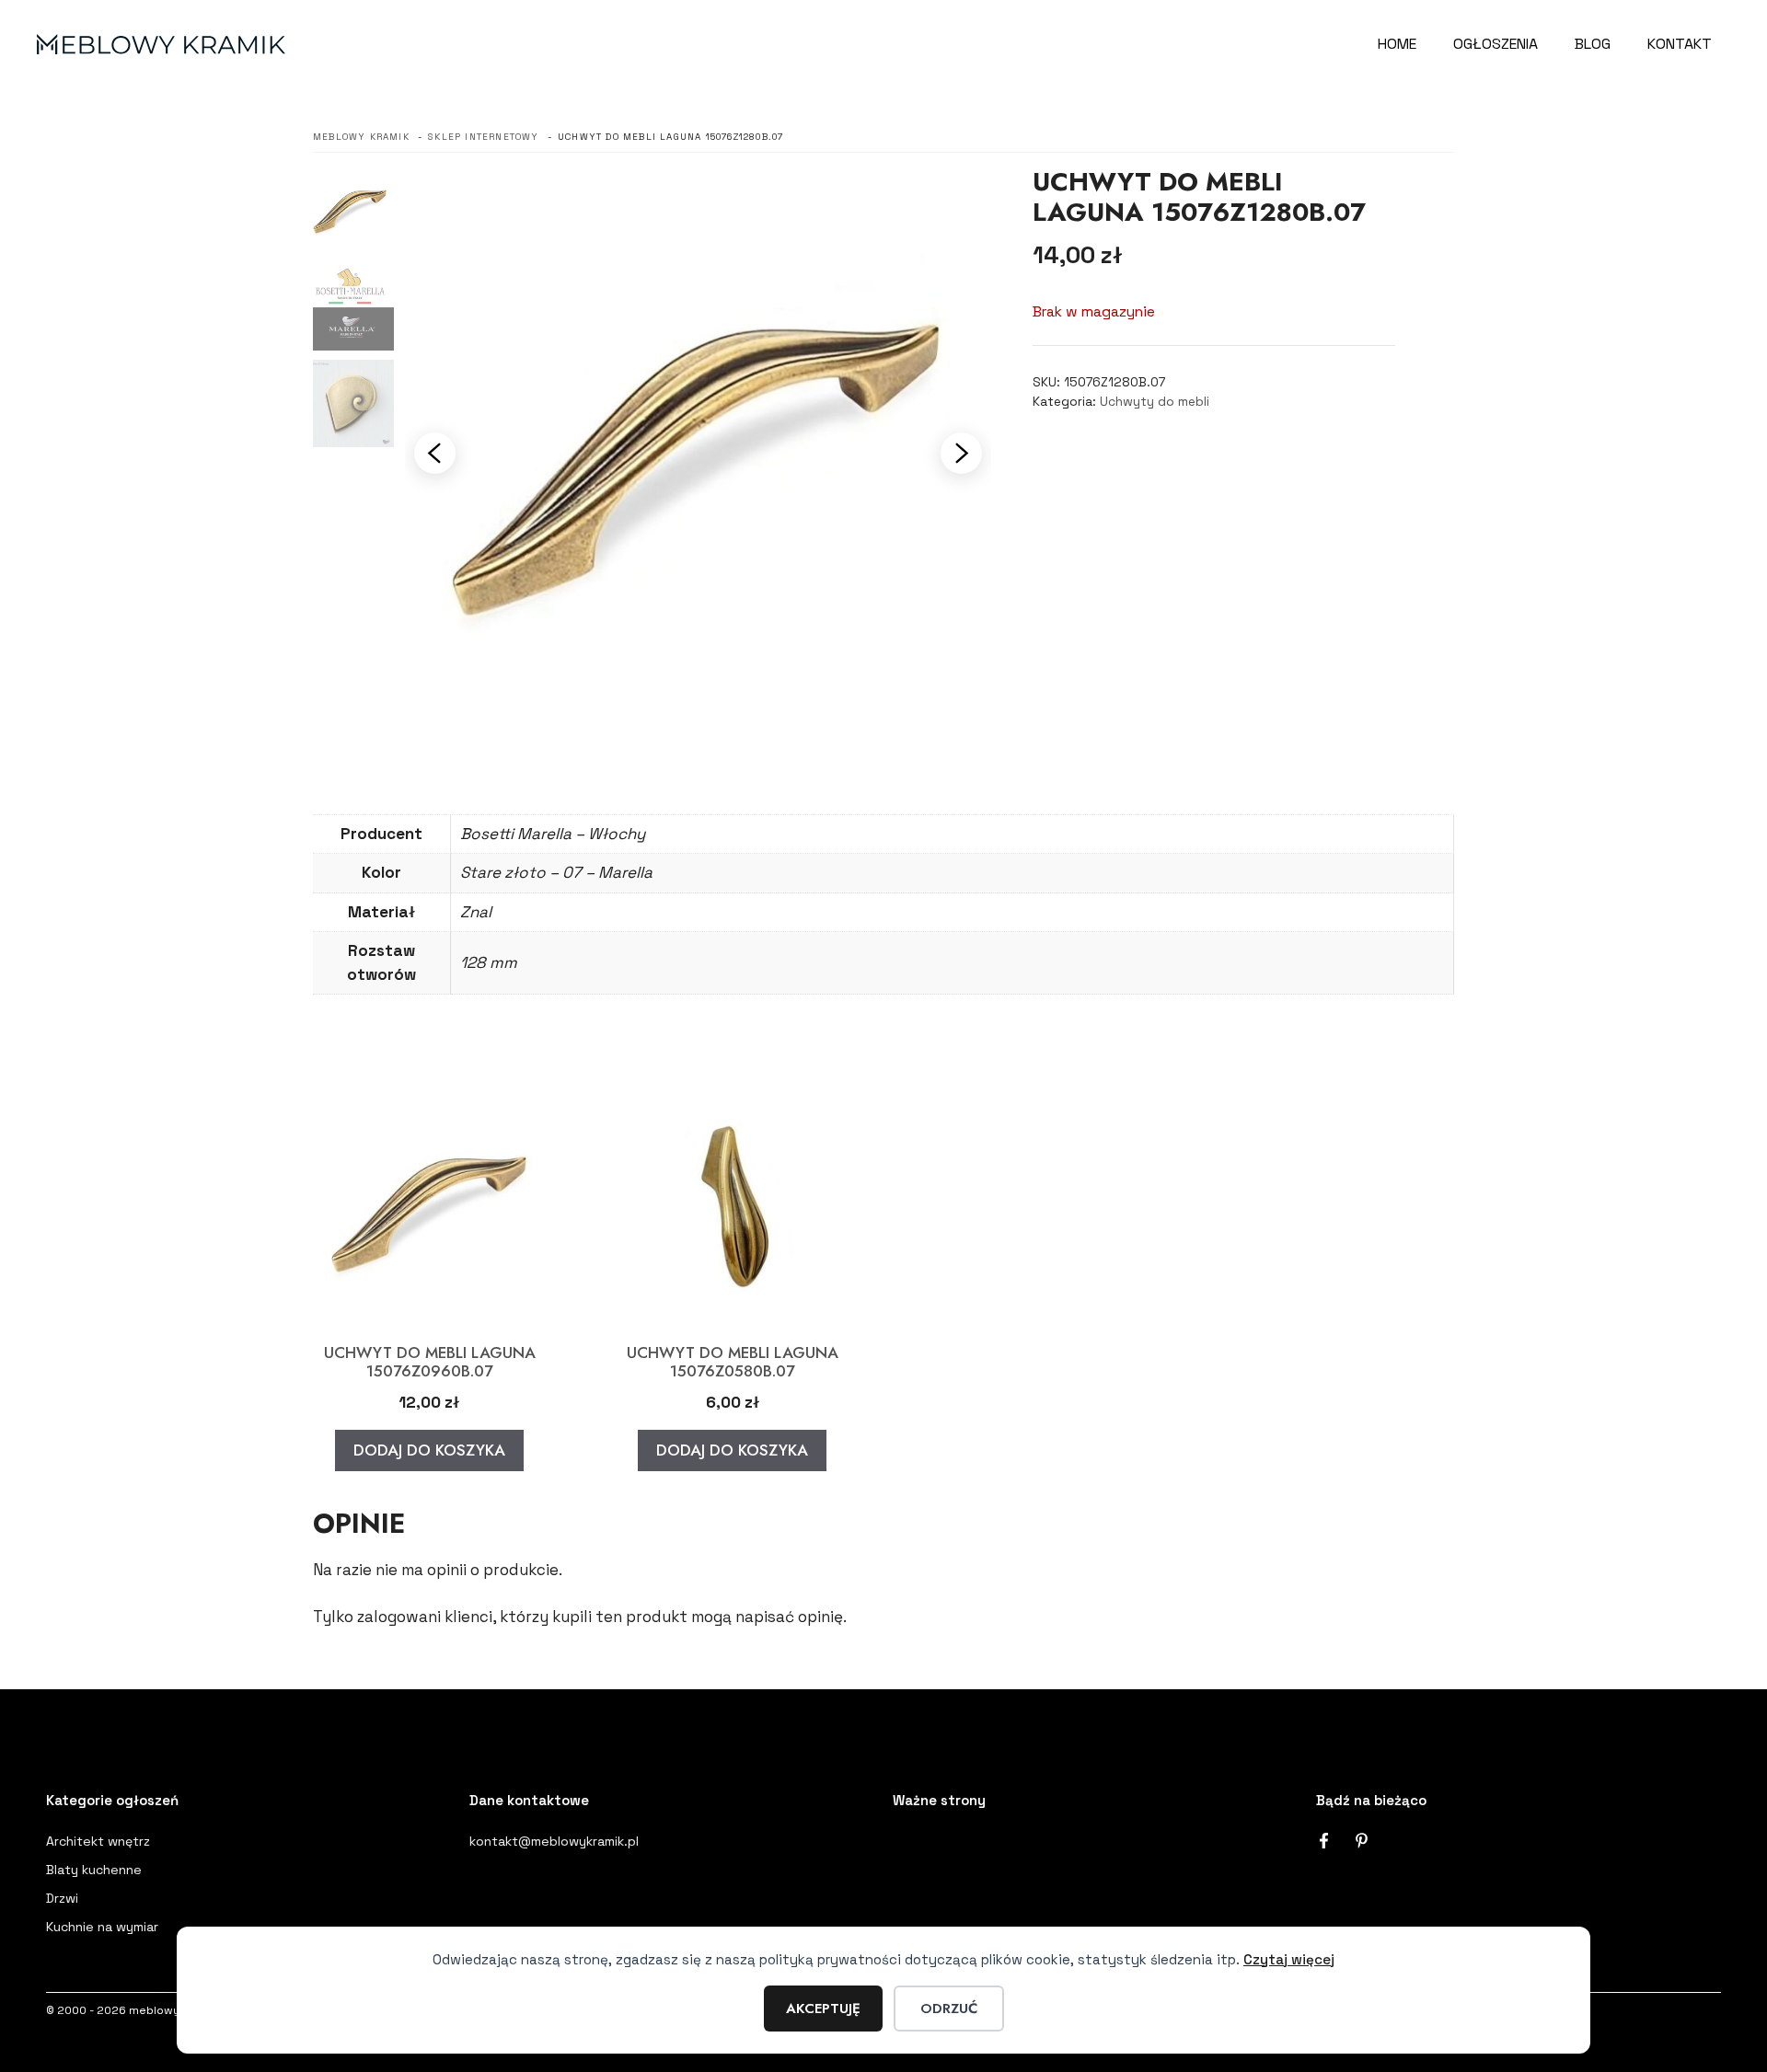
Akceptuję (823, 2009)
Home (1397, 44)
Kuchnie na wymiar (102, 1927)
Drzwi (62, 1898)
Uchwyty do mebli (1155, 402)
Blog (1593, 44)
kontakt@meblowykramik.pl (554, 1841)
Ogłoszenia (1496, 44)
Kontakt (1680, 44)
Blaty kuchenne (94, 1870)
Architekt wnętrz (98, 1841)
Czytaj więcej (1289, 1959)
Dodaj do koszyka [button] (429, 1450)
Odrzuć (949, 2009)
